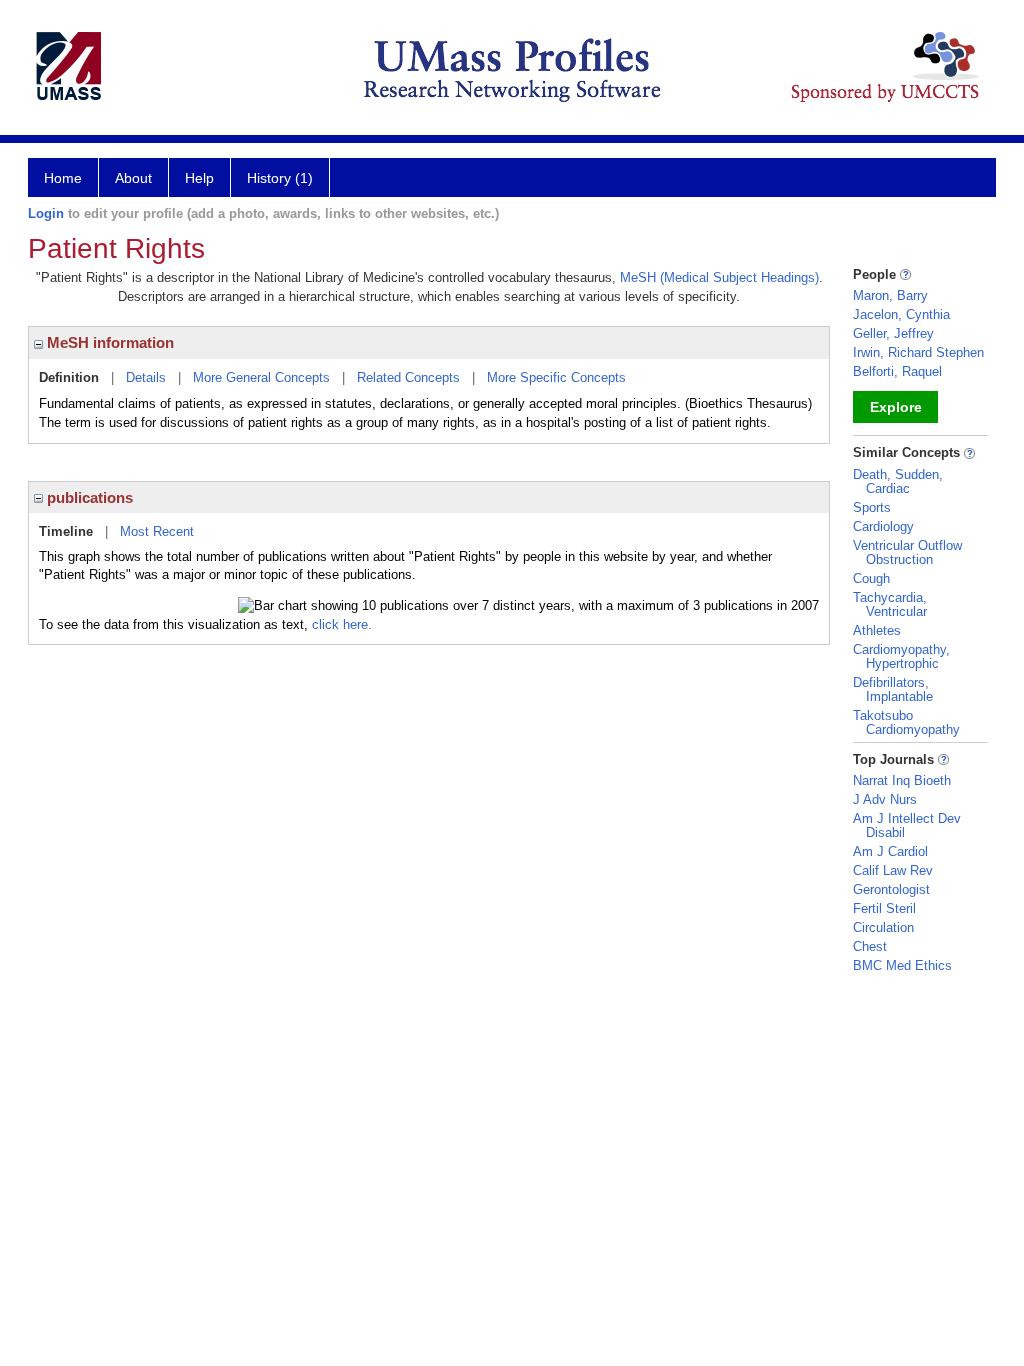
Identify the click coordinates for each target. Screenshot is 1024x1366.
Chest (870, 946)
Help (199, 178)
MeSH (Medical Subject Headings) (719, 277)
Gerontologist (891, 889)
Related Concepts (408, 377)
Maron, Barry (890, 295)
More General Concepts (261, 377)
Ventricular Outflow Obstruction (907, 552)
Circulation (883, 927)
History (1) (280, 178)
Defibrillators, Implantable (893, 689)
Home (63, 178)
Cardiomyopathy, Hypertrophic (901, 656)
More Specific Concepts (556, 377)
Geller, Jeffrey (893, 333)
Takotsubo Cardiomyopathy (906, 722)
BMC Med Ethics (902, 965)
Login (46, 213)
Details (146, 377)
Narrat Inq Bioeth (902, 780)
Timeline (66, 531)
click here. (342, 624)
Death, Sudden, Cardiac (898, 481)
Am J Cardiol (890, 851)
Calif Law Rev (893, 870)
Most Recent (157, 531)
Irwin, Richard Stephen (918, 352)
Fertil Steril (884, 908)
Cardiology (883, 526)
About (133, 178)
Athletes (877, 630)
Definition (69, 377)
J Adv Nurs (885, 799)
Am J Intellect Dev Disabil (907, 825)
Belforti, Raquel (897, 371)
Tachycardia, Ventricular (890, 604)
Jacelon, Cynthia (901, 314)
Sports (872, 507)
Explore (896, 407)
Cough (871, 578)
